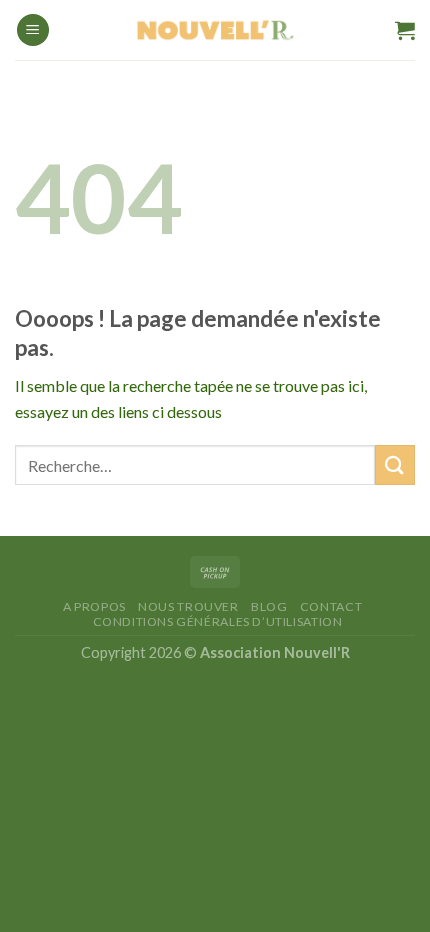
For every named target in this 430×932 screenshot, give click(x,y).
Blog (269, 606)
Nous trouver (188, 606)
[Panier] (405, 30)
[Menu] (33, 30)
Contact (331, 606)
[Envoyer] (395, 464)
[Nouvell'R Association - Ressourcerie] (215, 30)
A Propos (94, 606)
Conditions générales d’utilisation (218, 621)
